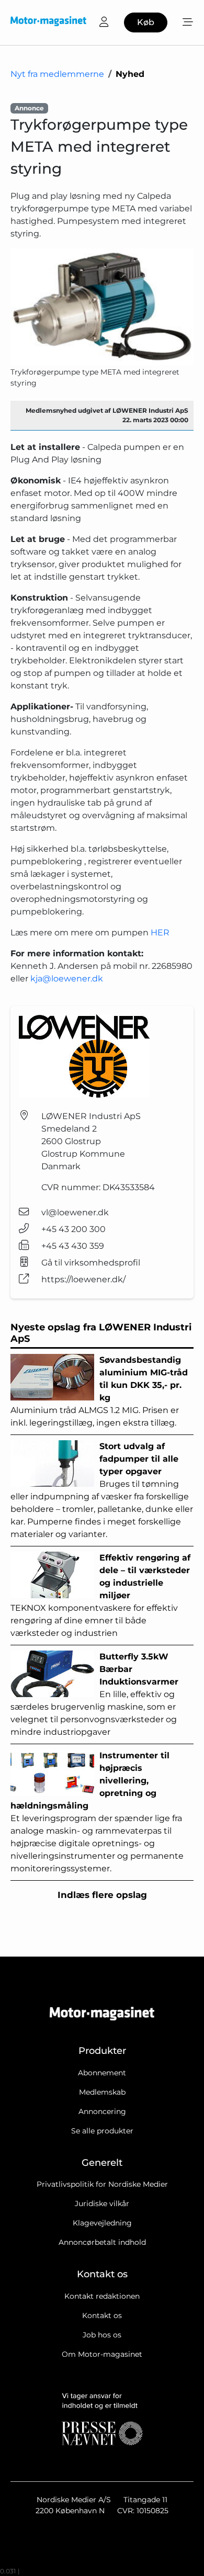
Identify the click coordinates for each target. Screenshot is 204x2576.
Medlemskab (102, 2092)
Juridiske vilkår (102, 2204)
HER (160, 933)
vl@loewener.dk (75, 1212)
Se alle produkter (102, 2131)
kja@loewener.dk (67, 979)
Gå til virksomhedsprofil (91, 1263)
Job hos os (102, 2335)
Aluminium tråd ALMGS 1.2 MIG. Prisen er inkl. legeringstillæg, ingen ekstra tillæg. (99, 1391)
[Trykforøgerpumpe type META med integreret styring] (102, 307)
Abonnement (102, 2073)
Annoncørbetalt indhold (102, 2242)
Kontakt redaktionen (102, 2296)
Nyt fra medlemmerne (57, 74)
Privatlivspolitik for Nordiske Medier (102, 2184)
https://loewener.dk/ (83, 1279)
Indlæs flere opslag (102, 1895)
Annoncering (102, 2111)
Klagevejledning (102, 2223)
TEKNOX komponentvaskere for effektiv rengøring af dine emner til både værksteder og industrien (100, 1595)
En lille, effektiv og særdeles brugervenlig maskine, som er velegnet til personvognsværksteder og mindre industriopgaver (94, 1694)
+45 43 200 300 (73, 1229)
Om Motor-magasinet (102, 2354)
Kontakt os (102, 2315)
